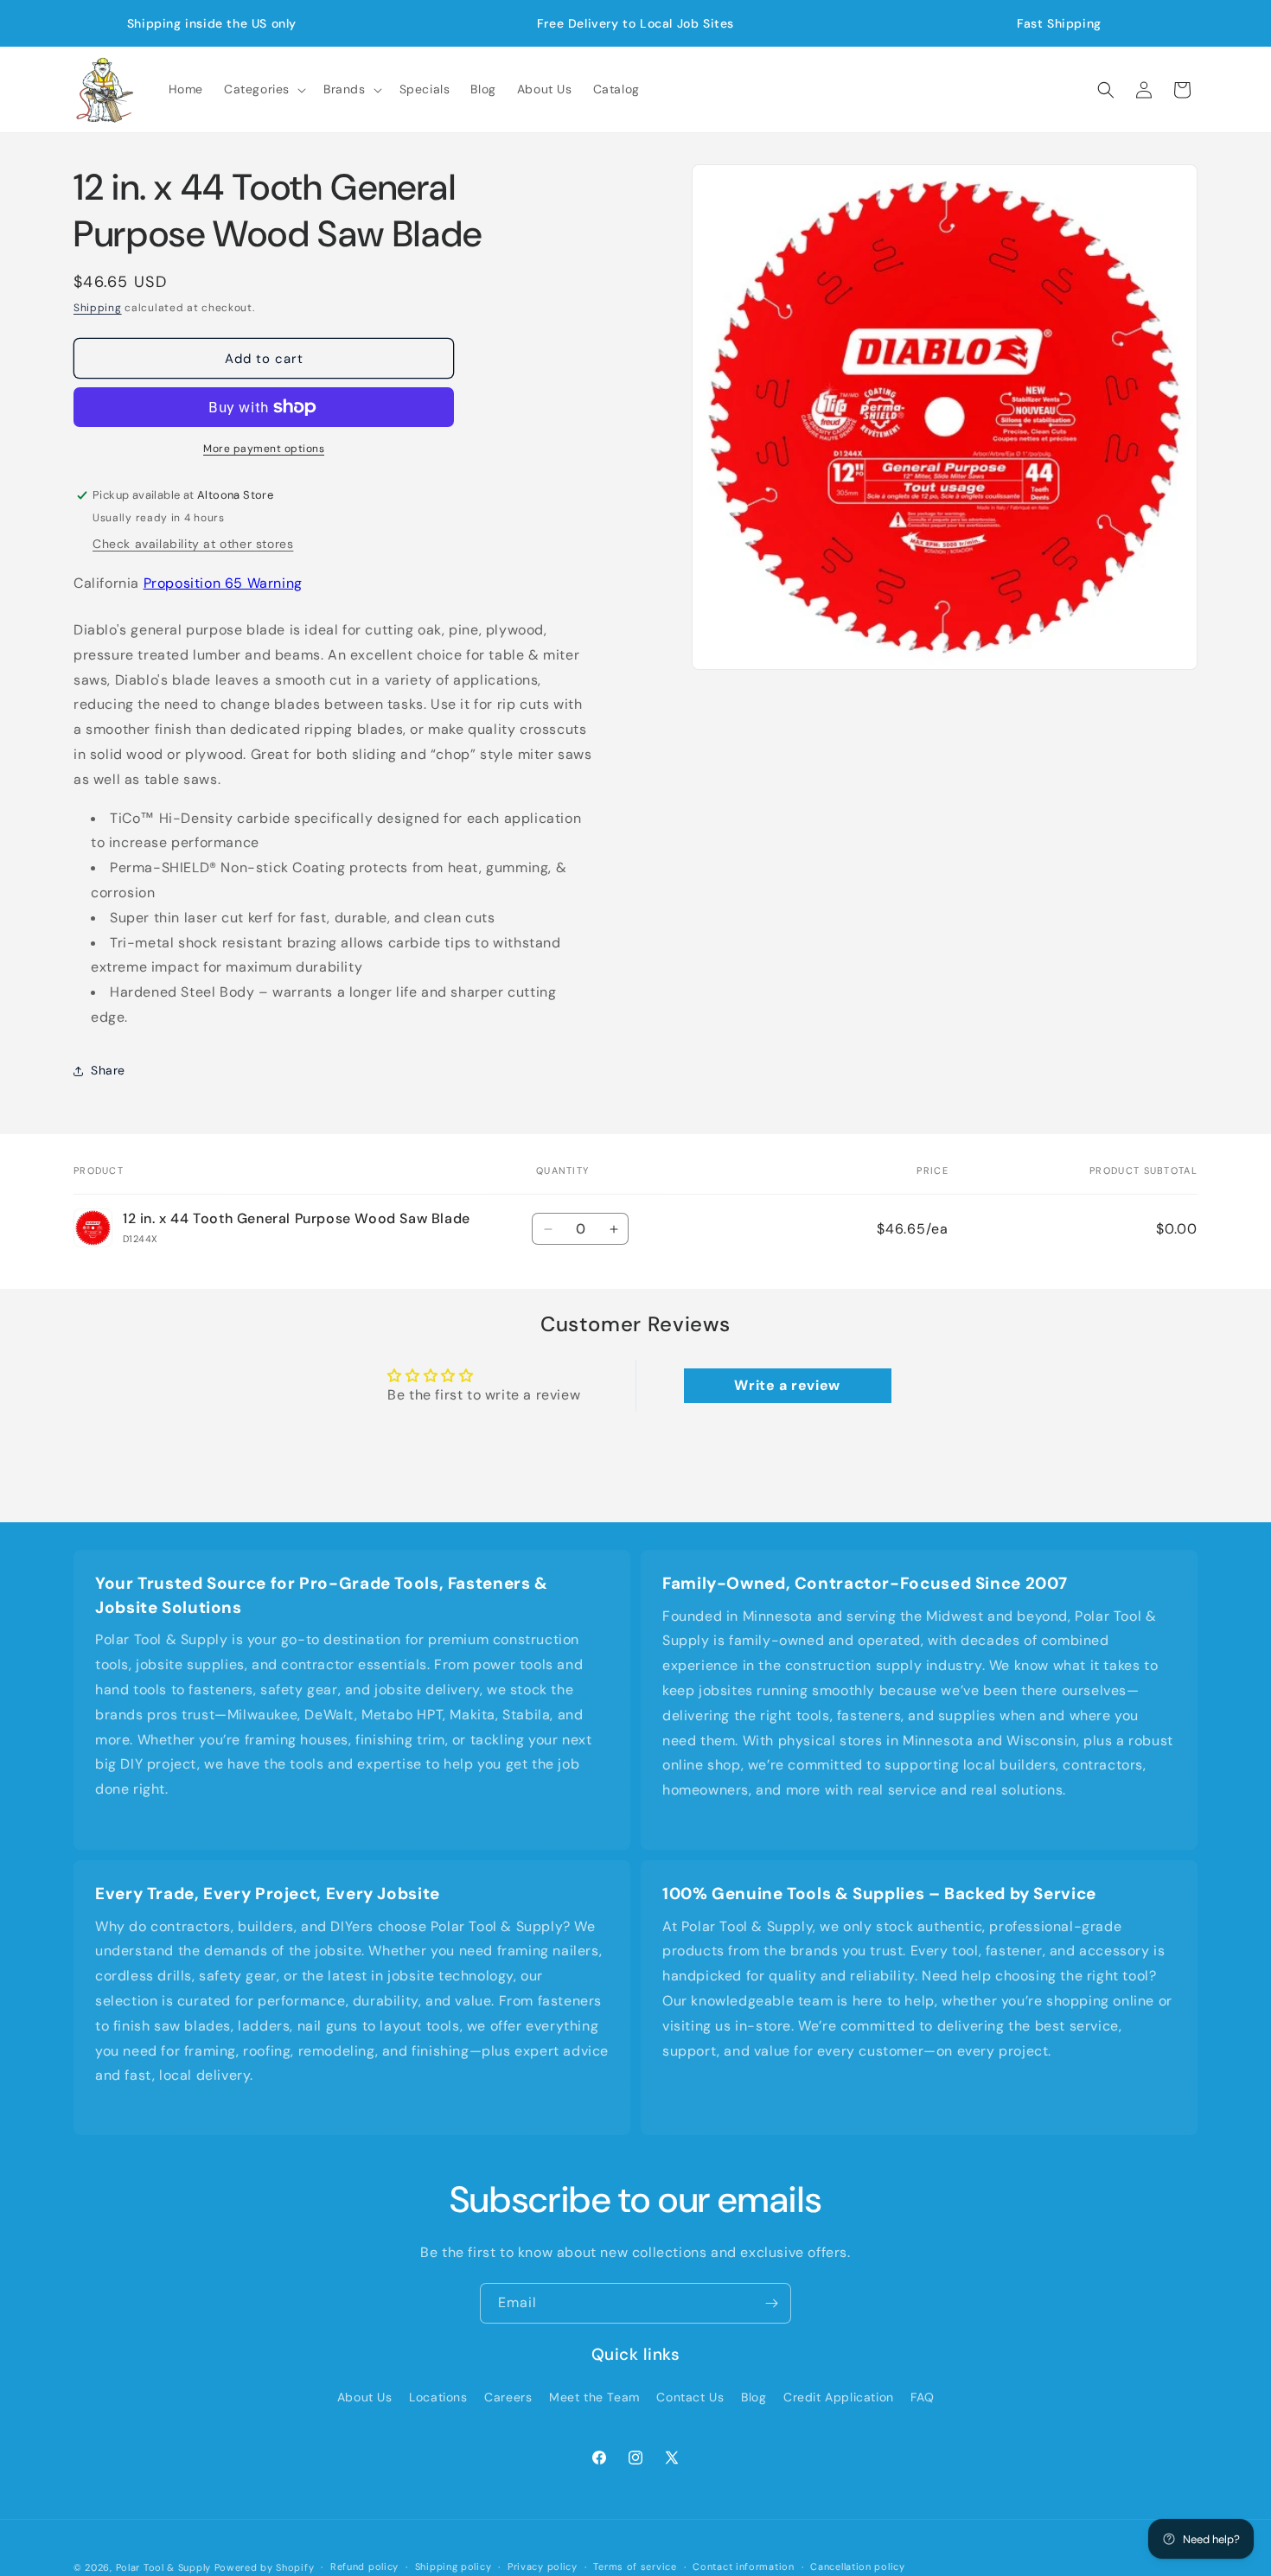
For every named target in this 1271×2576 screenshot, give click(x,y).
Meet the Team (594, 2397)
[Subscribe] (771, 2303)
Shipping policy (453, 2566)
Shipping (98, 308)
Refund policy (364, 2566)
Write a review (787, 1385)
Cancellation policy (857, 2566)
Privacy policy (543, 2566)
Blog (754, 2397)
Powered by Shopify (265, 2567)
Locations (438, 2397)
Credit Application (839, 2397)
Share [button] (108, 1070)
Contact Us (690, 2397)
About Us (365, 2397)
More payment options (264, 449)
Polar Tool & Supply (163, 2567)
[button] (263, 89)
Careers (508, 2397)
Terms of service (635, 2566)
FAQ (922, 2397)
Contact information (743, 2566)
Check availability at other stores (193, 544)
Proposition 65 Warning (223, 583)
